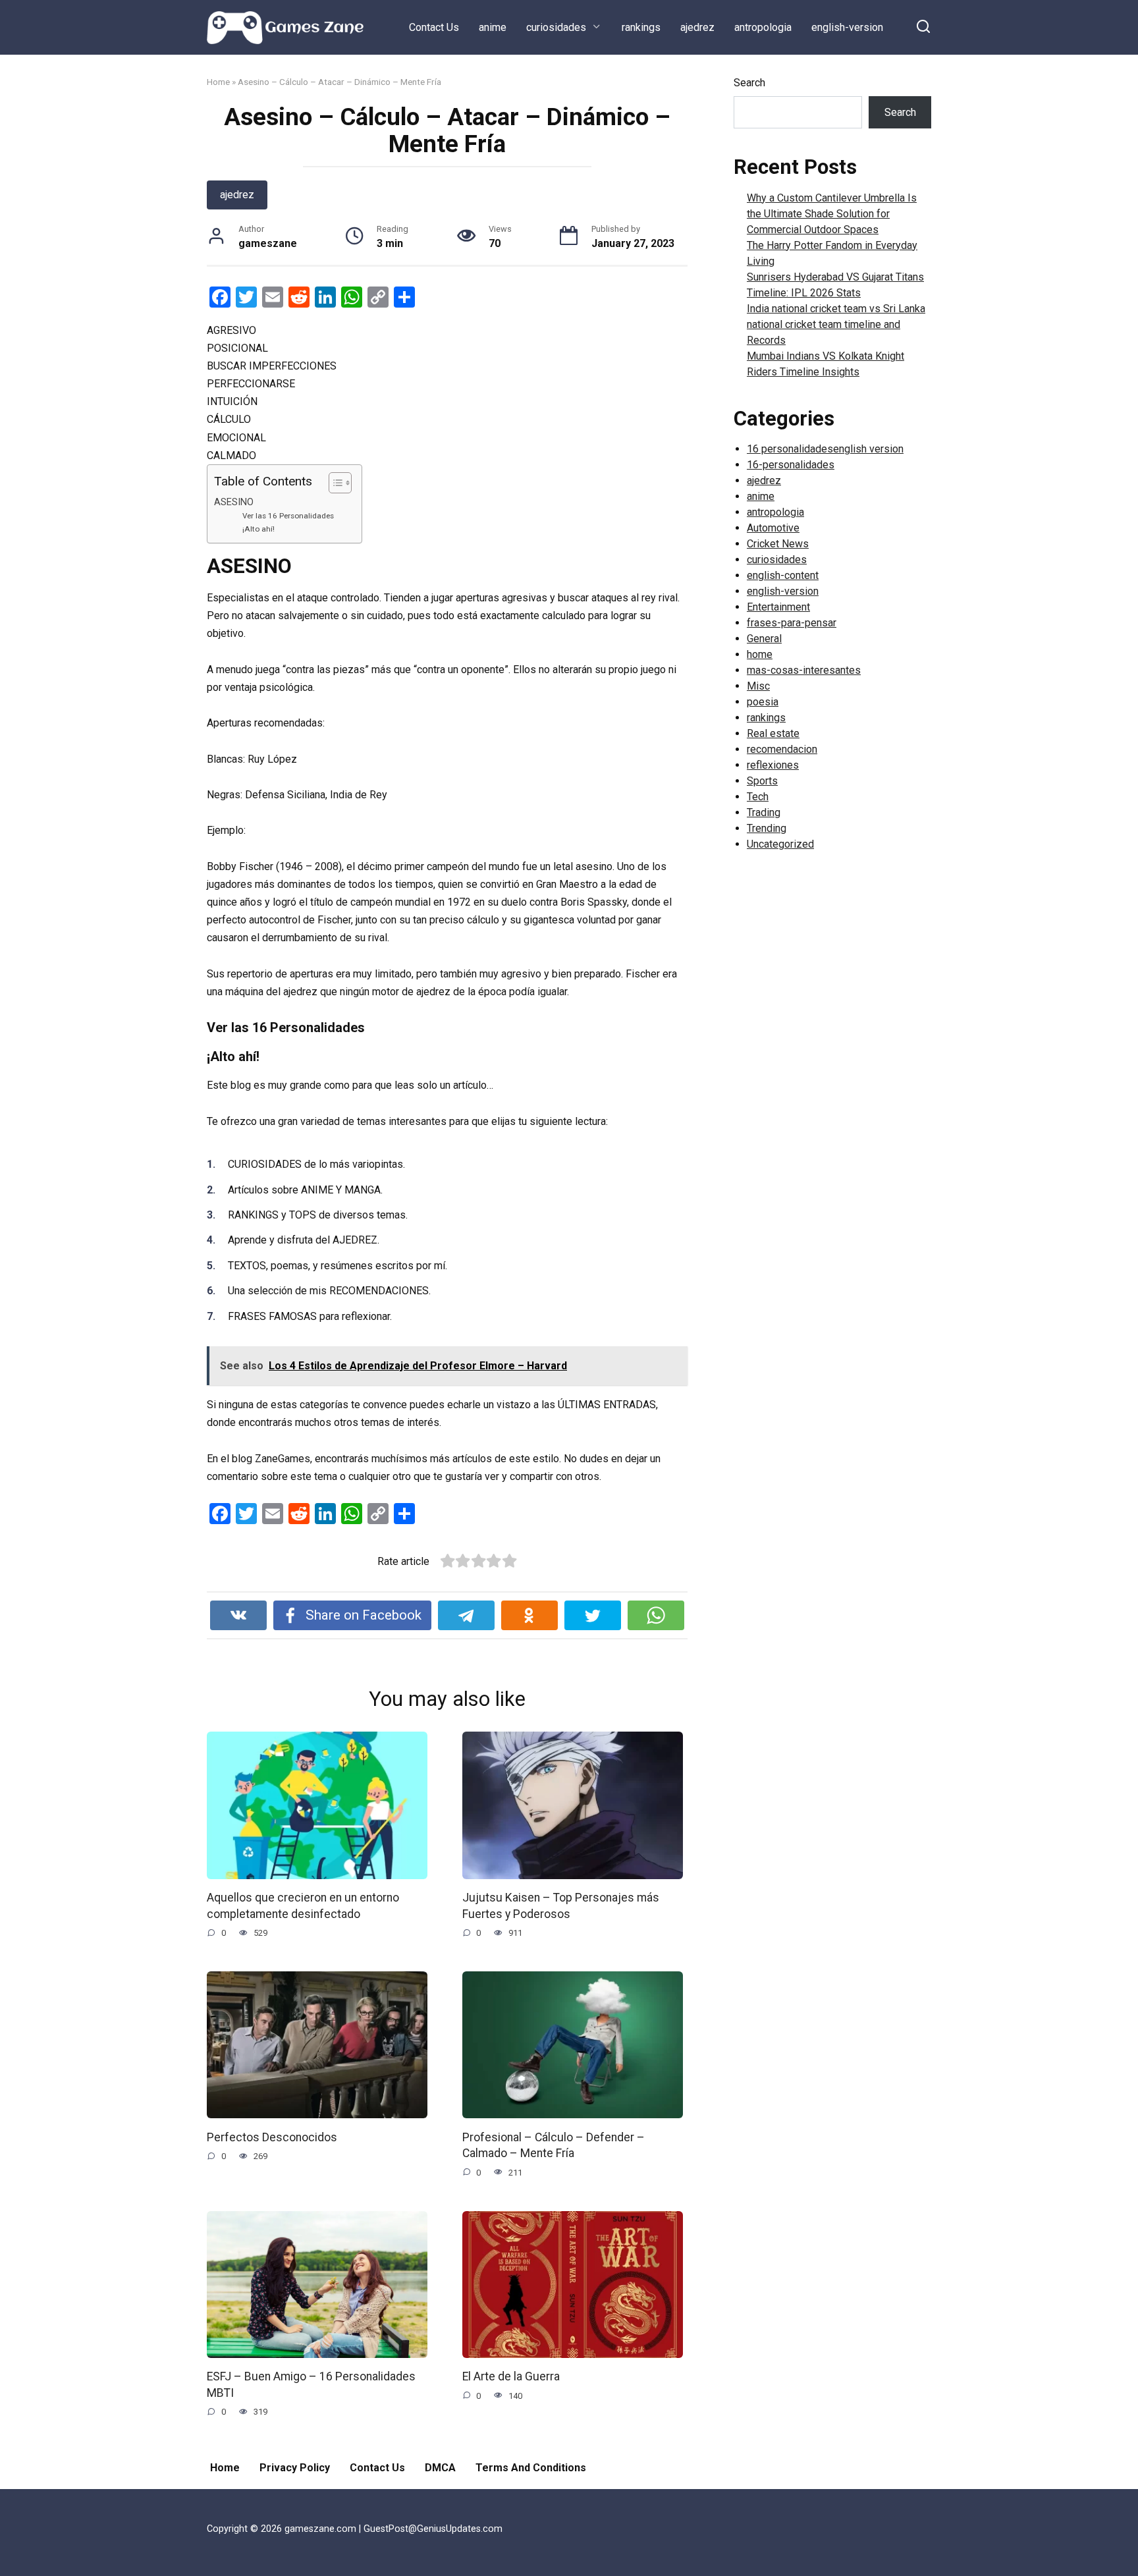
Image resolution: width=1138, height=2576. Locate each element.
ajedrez (697, 27)
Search (749, 83)
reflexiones (773, 765)
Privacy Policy (295, 2468)
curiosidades (556, 27)
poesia (763, 702)
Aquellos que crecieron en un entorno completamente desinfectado (303, 1906)
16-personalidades (791, 465)
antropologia (763, 27)
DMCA (440, 2468)
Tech (758, 797)
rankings (641, 27)
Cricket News (778, 544)
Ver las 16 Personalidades (288, 516)
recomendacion (782, 749)
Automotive (773, 528)
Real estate (773, 733)
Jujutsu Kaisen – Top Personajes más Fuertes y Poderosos (561, 1906)
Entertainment (778, 607)
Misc (758, 686)
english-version (847, 27)
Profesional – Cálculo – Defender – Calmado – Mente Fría (554, 2145)
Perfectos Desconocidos (272, 2137)
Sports (762, 781)
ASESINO (234, 502)
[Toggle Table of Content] (334, 483)
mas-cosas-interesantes (804, 670)
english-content (783, 575)
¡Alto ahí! (258, 529)
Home (218, 82)
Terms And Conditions (531, 2468)
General (764, 639)
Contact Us (434, 27)
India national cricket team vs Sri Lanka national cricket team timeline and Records (836, 324)
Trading (764, 812)
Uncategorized (780, 844)
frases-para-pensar (792, 623)
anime (493, 27)
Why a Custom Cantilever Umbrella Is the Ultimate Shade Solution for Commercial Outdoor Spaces (832, 214)
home (760, 654)
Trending (767, 828)
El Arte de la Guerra (511, 2376)
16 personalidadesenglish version (825, 449)
